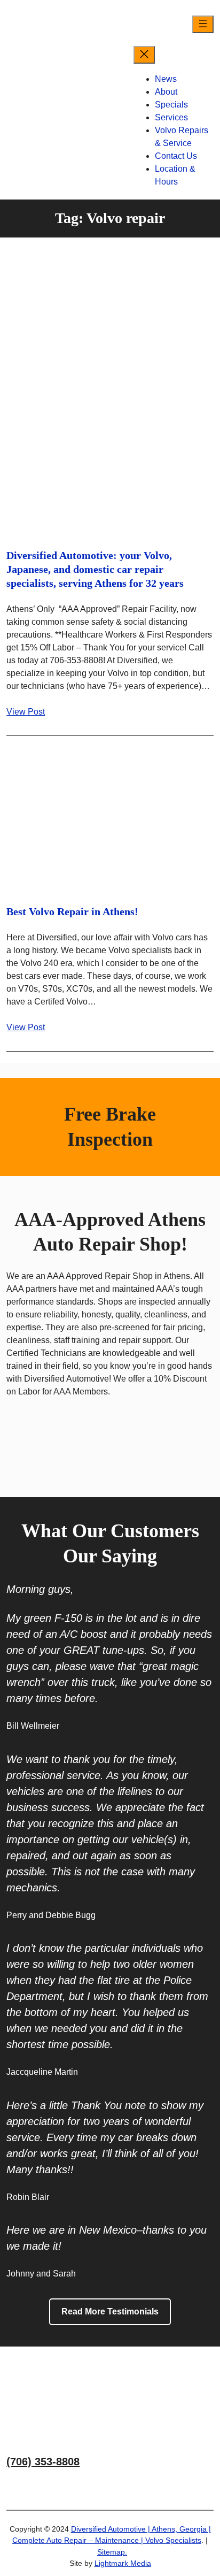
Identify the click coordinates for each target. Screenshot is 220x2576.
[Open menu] (203, 24)
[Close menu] (144, 55)
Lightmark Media (123, 2563)
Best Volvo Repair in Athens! (72, 911)
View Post (26, 712)
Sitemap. (112, 2552)
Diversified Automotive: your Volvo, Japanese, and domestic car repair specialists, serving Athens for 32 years (95, 569)
